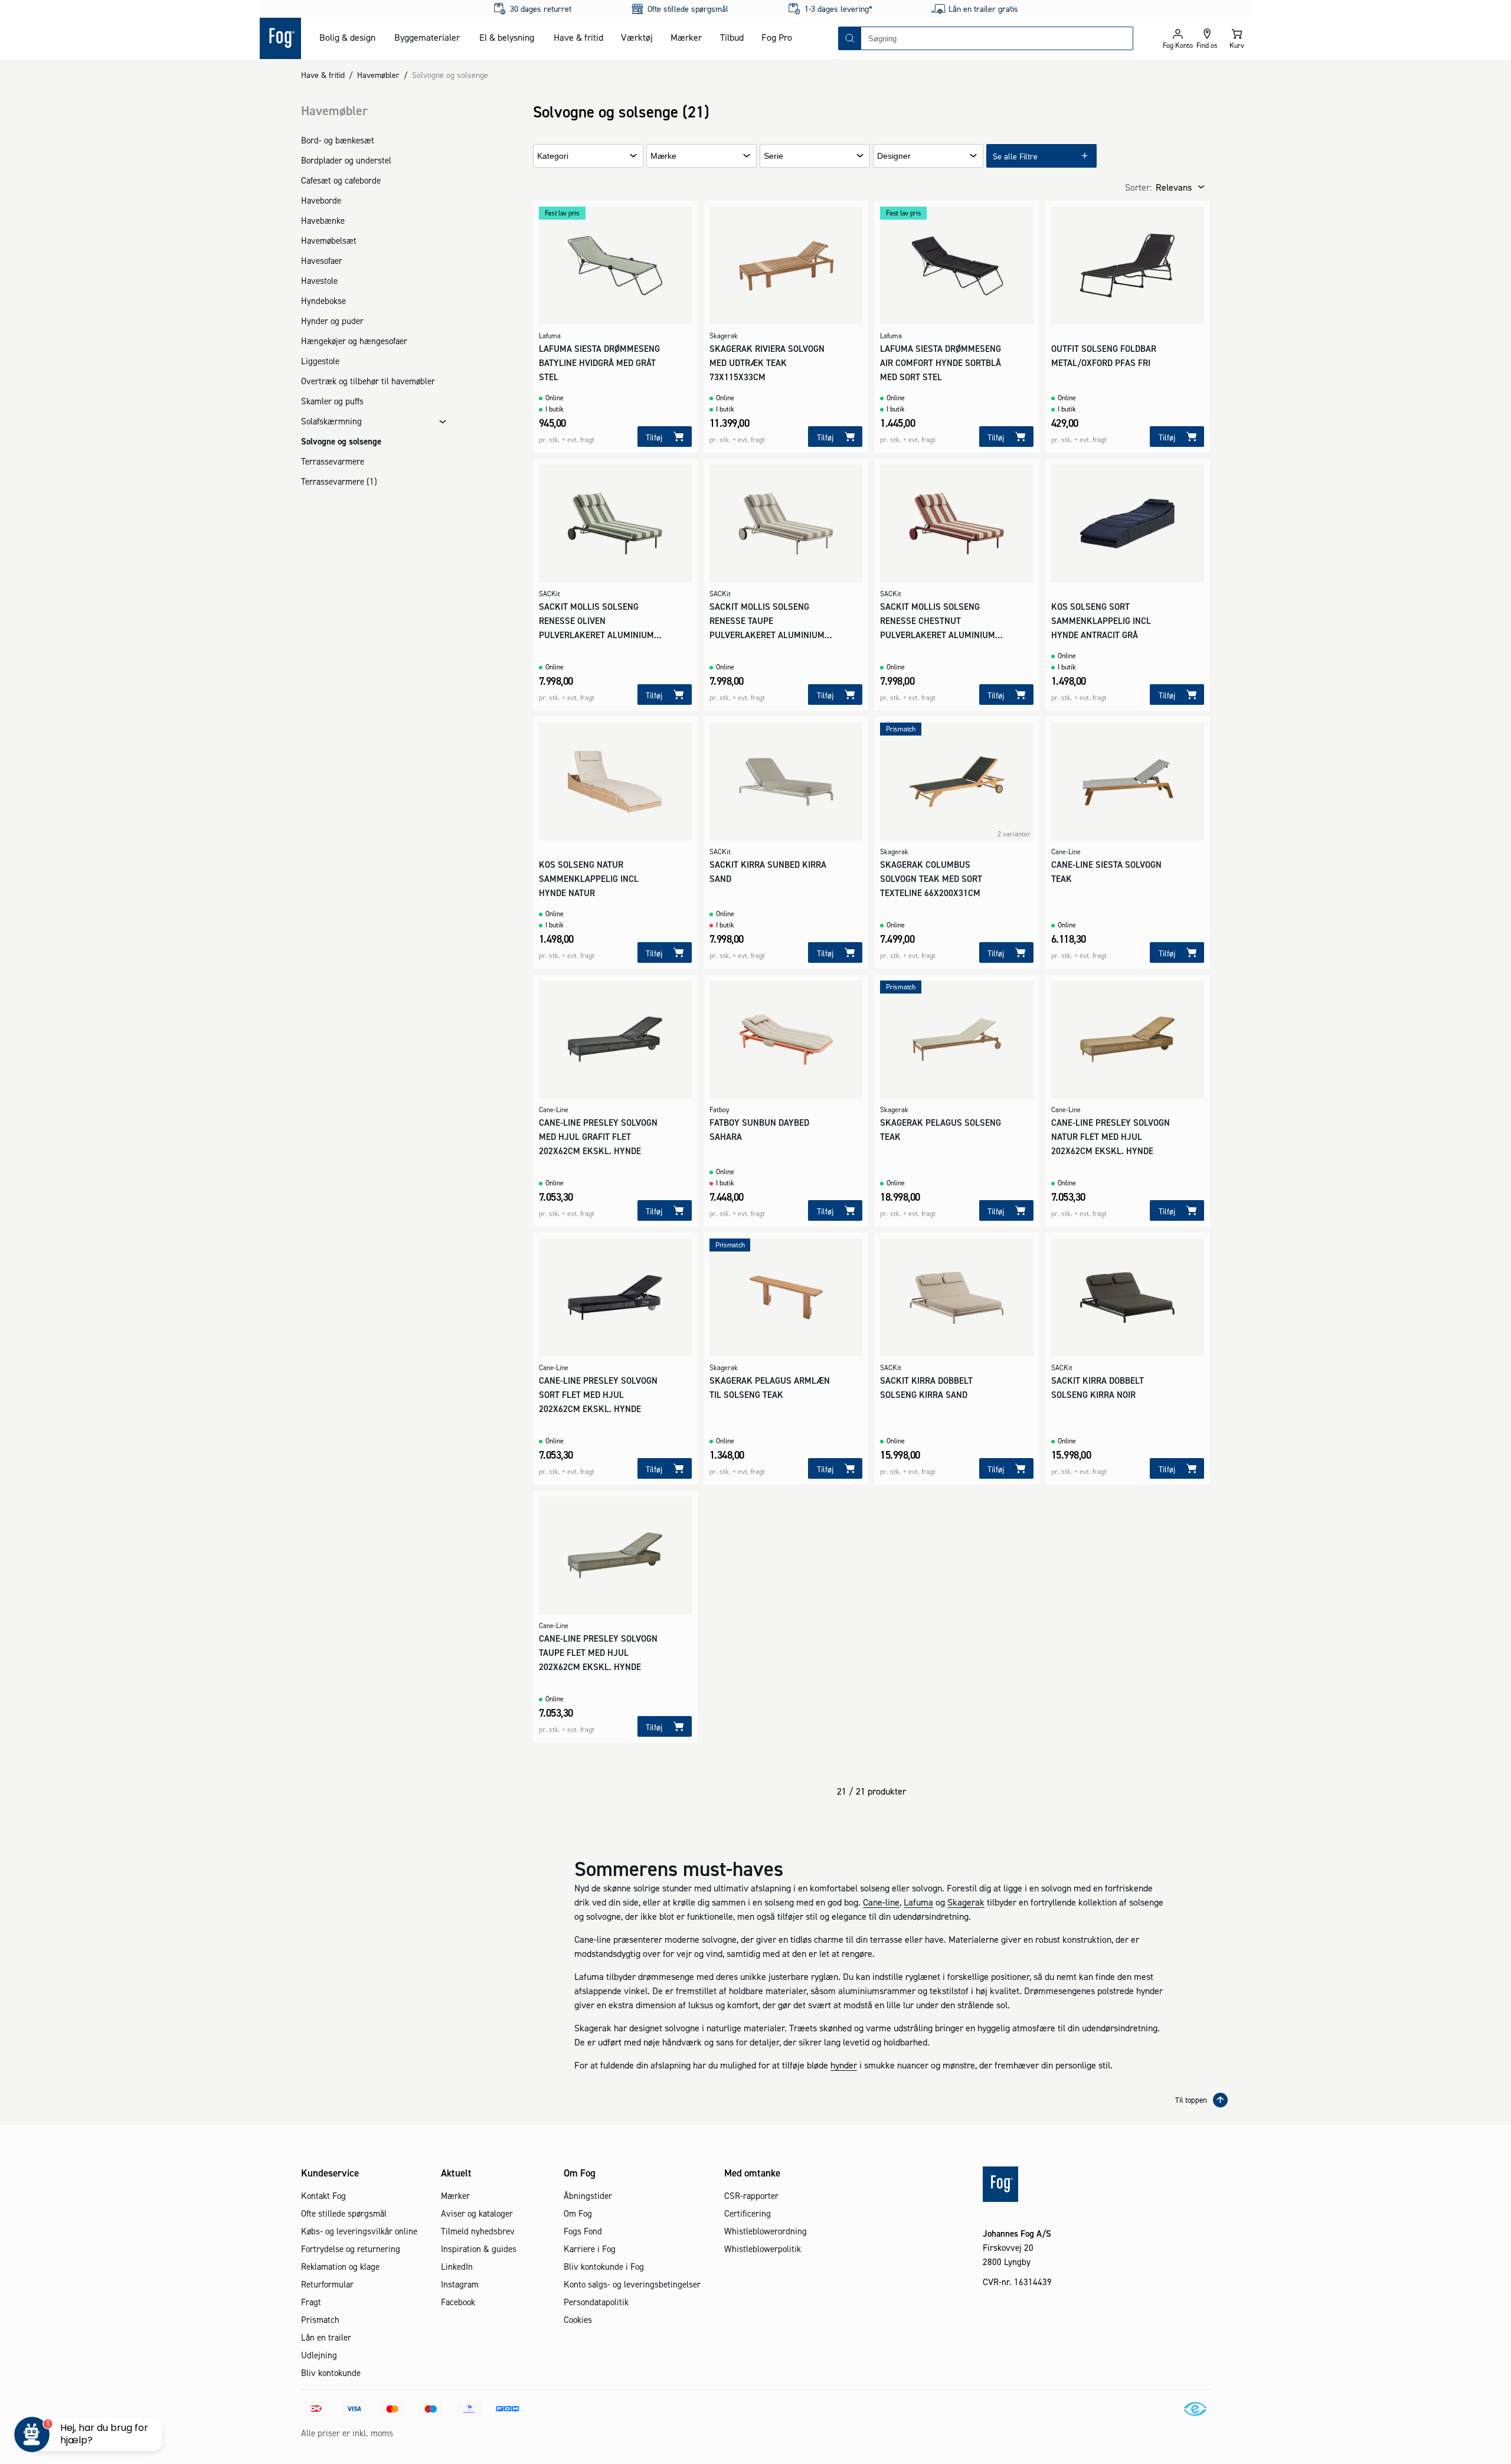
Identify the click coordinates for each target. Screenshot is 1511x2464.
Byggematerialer (427, 37)
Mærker (686, 37)
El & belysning (507, 37)
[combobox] (997, 38)
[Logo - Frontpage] (280, 38)
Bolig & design (347, 37)
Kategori (553, 156)
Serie (774, 156)
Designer (894, 156)
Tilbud (732, 37)
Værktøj (637, 37)
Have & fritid (578, 37)
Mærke (663, 156)
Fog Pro (777, 37)
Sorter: (1138, 187)
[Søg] (850, 38)
